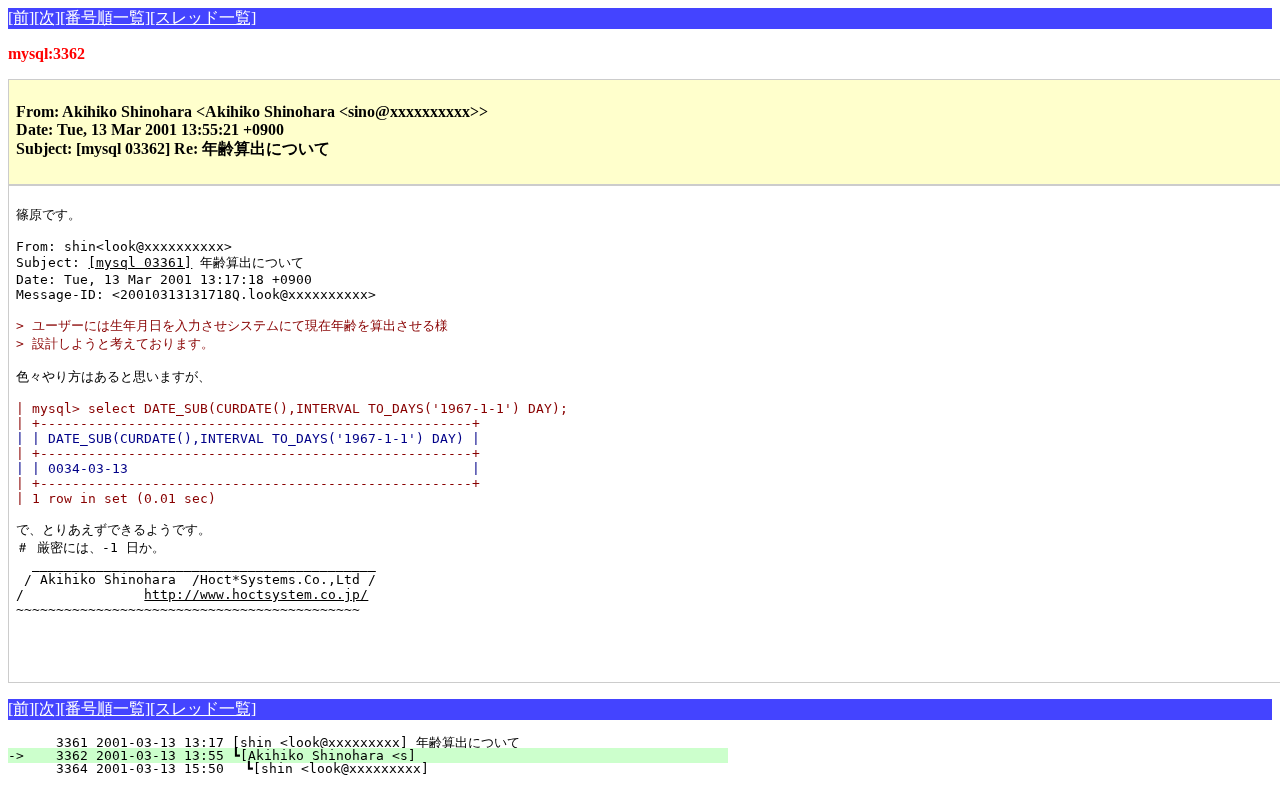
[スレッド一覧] (203, 17)
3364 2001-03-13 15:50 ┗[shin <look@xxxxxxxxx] (378, 768)
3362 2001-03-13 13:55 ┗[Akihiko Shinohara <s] (380, 755)
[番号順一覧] (105, 17)
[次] (47, 17)
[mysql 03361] (140, 262)
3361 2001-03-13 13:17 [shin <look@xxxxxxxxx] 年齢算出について (372, 742)
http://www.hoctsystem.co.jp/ (256, 594)
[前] (21, 17)
